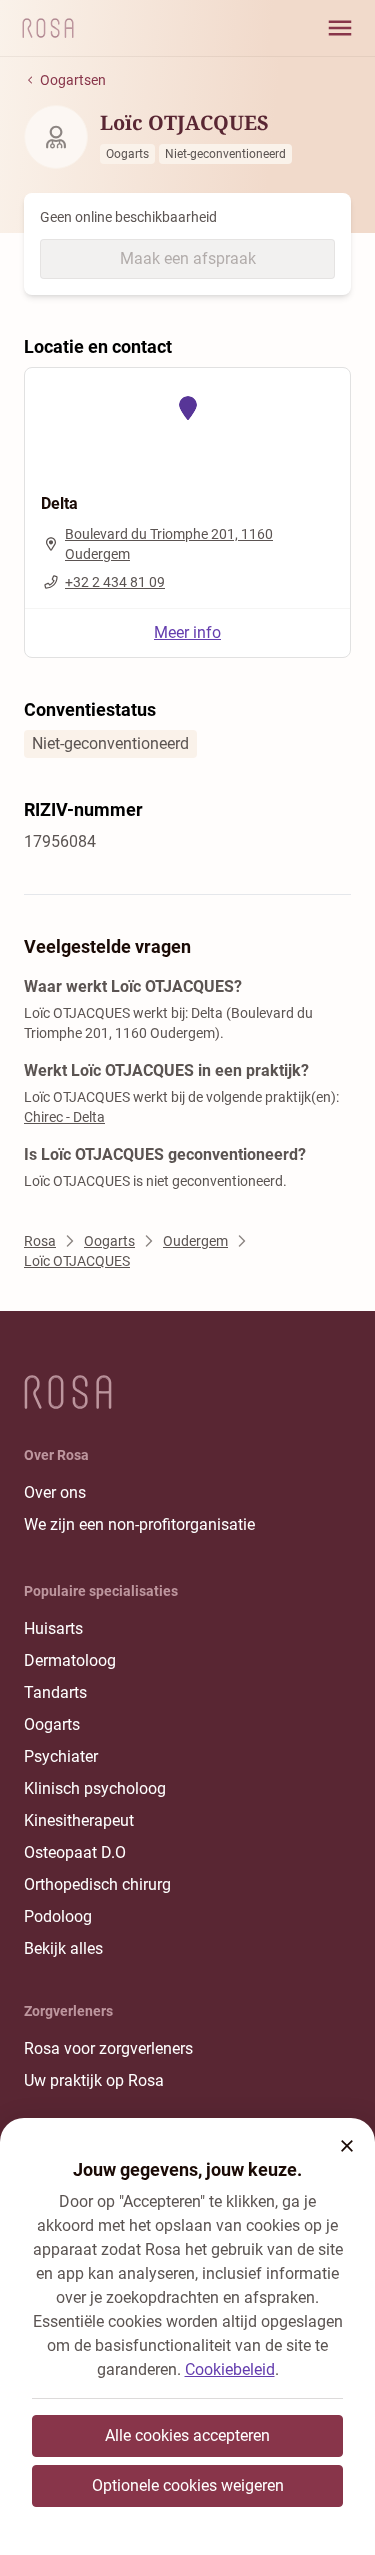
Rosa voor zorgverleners (108, 2048)
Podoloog (58, 1916)
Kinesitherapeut (79, 1820)
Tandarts (55, 1692)
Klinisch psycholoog (95, 1788)
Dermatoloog (70, 1660)
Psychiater (61, 1756)
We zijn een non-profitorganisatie (139, 1524)
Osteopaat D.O (75, 1852)
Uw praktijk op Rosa (94, 2080)
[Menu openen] (340, 28)
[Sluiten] (347, 2146)
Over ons (55, 1492)
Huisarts (53, 1628)
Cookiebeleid (230, 2369)
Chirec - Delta (64, 1117)
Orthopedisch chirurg (97, 1884)
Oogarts (52, 1724)
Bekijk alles (63, 1948)
